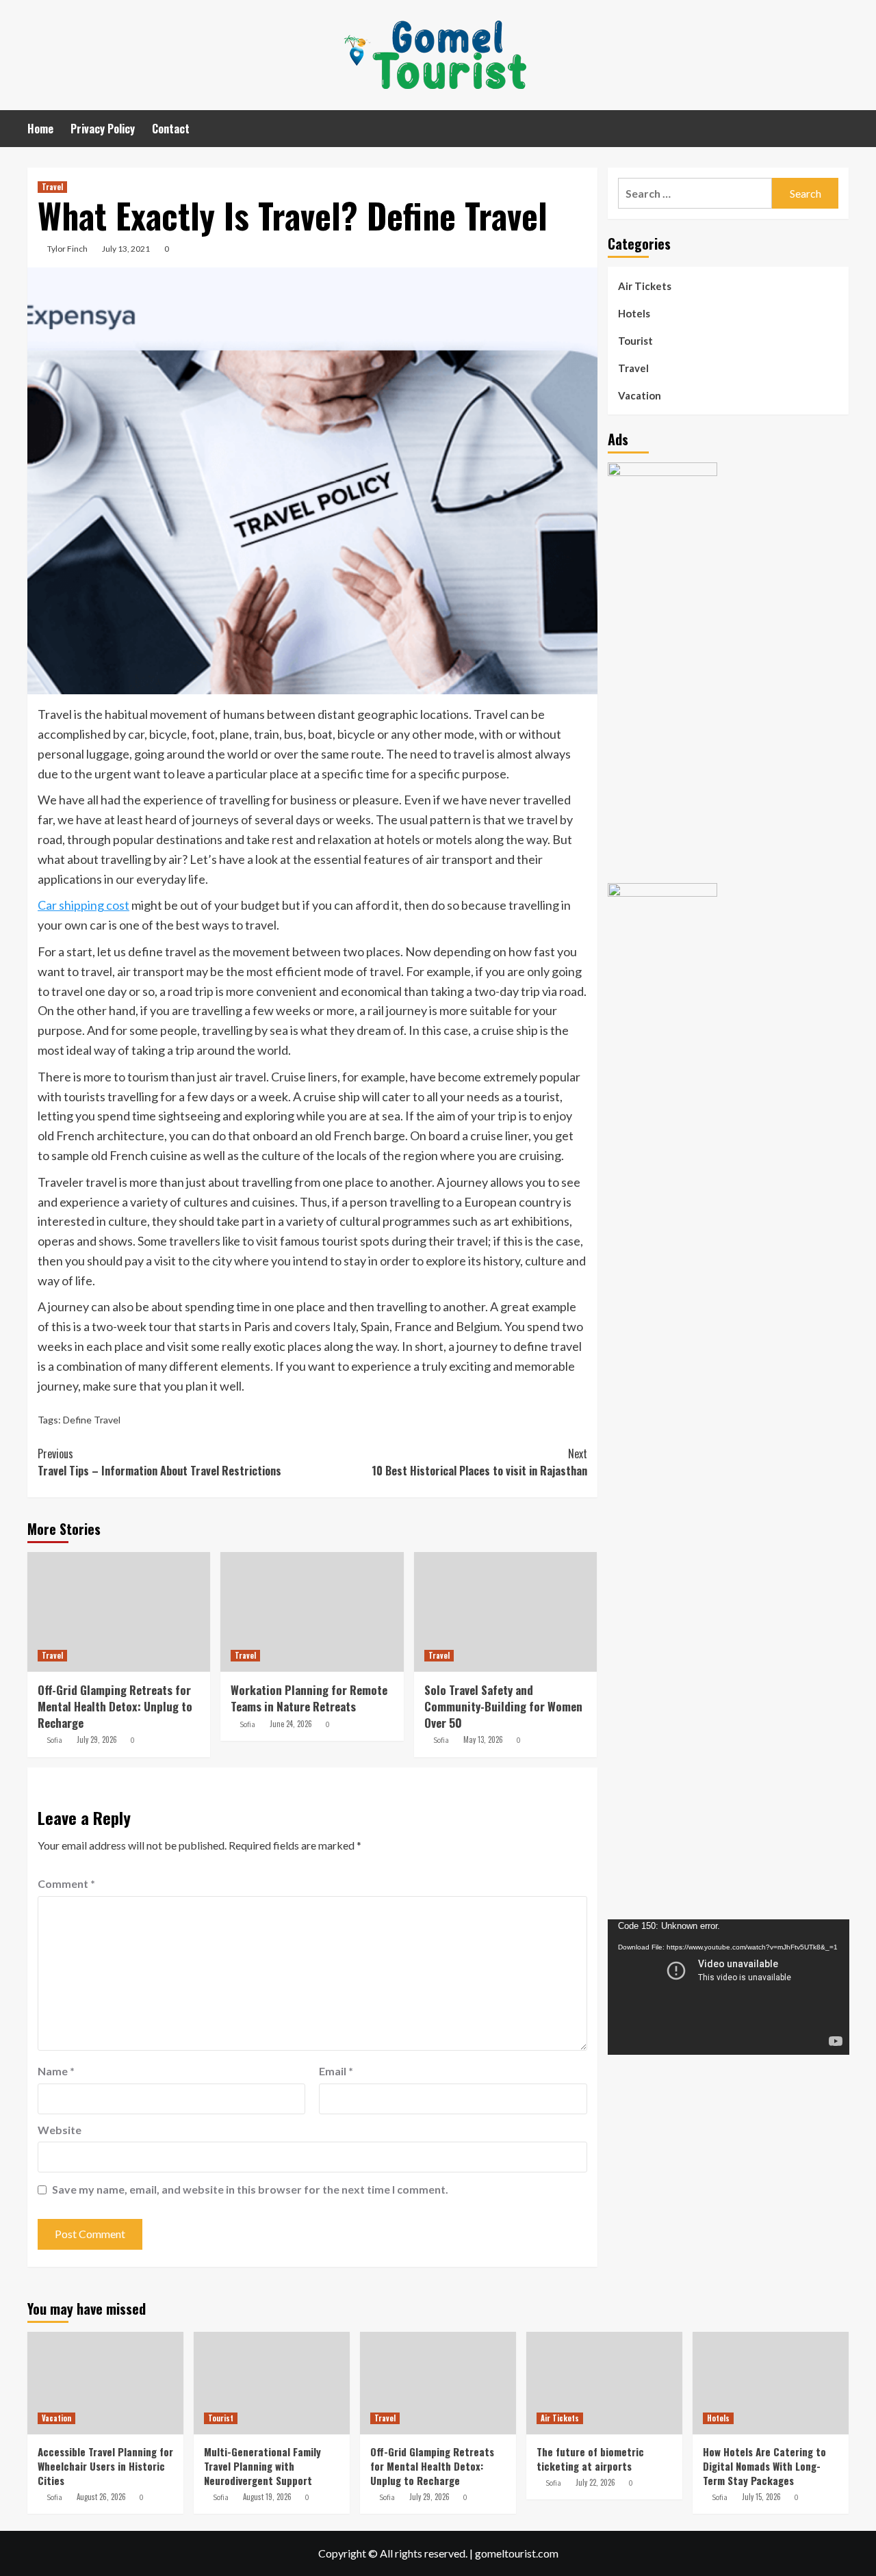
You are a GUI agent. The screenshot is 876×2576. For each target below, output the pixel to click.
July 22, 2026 (595, 2482)
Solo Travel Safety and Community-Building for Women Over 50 (503, 1706)
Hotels (634, 313)
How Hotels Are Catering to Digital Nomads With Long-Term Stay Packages (764, 2466)
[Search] (840, 128)
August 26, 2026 (101, 2497)
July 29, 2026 (97, 1739)
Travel (52, 187)
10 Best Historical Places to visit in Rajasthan (479, 1462)
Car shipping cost (83, 905)
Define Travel (92, 1420)
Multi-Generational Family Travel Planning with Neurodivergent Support (262, 2466)
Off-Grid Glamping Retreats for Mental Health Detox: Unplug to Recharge (115, 1706)
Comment (66, 1883)
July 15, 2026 (761, 2497)
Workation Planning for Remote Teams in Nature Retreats (309, 1698)
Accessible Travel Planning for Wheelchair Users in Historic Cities (105, 2466)
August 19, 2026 (267, 2497)
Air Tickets (645, 286)
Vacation (640, 395)
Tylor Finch (67, 249)
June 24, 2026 (291, 1724)
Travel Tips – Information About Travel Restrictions (159, 1462)
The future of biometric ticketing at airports (590, 2459)
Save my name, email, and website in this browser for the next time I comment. (250, 2189)
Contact (171, 129)
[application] (729, 1987)
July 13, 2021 (126, 249)
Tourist (635, 341)
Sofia (54, 1740)
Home (40, 129)
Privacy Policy (103, 129)
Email (336, 2071)
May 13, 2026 (483, 1739)
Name (56, 2071)
